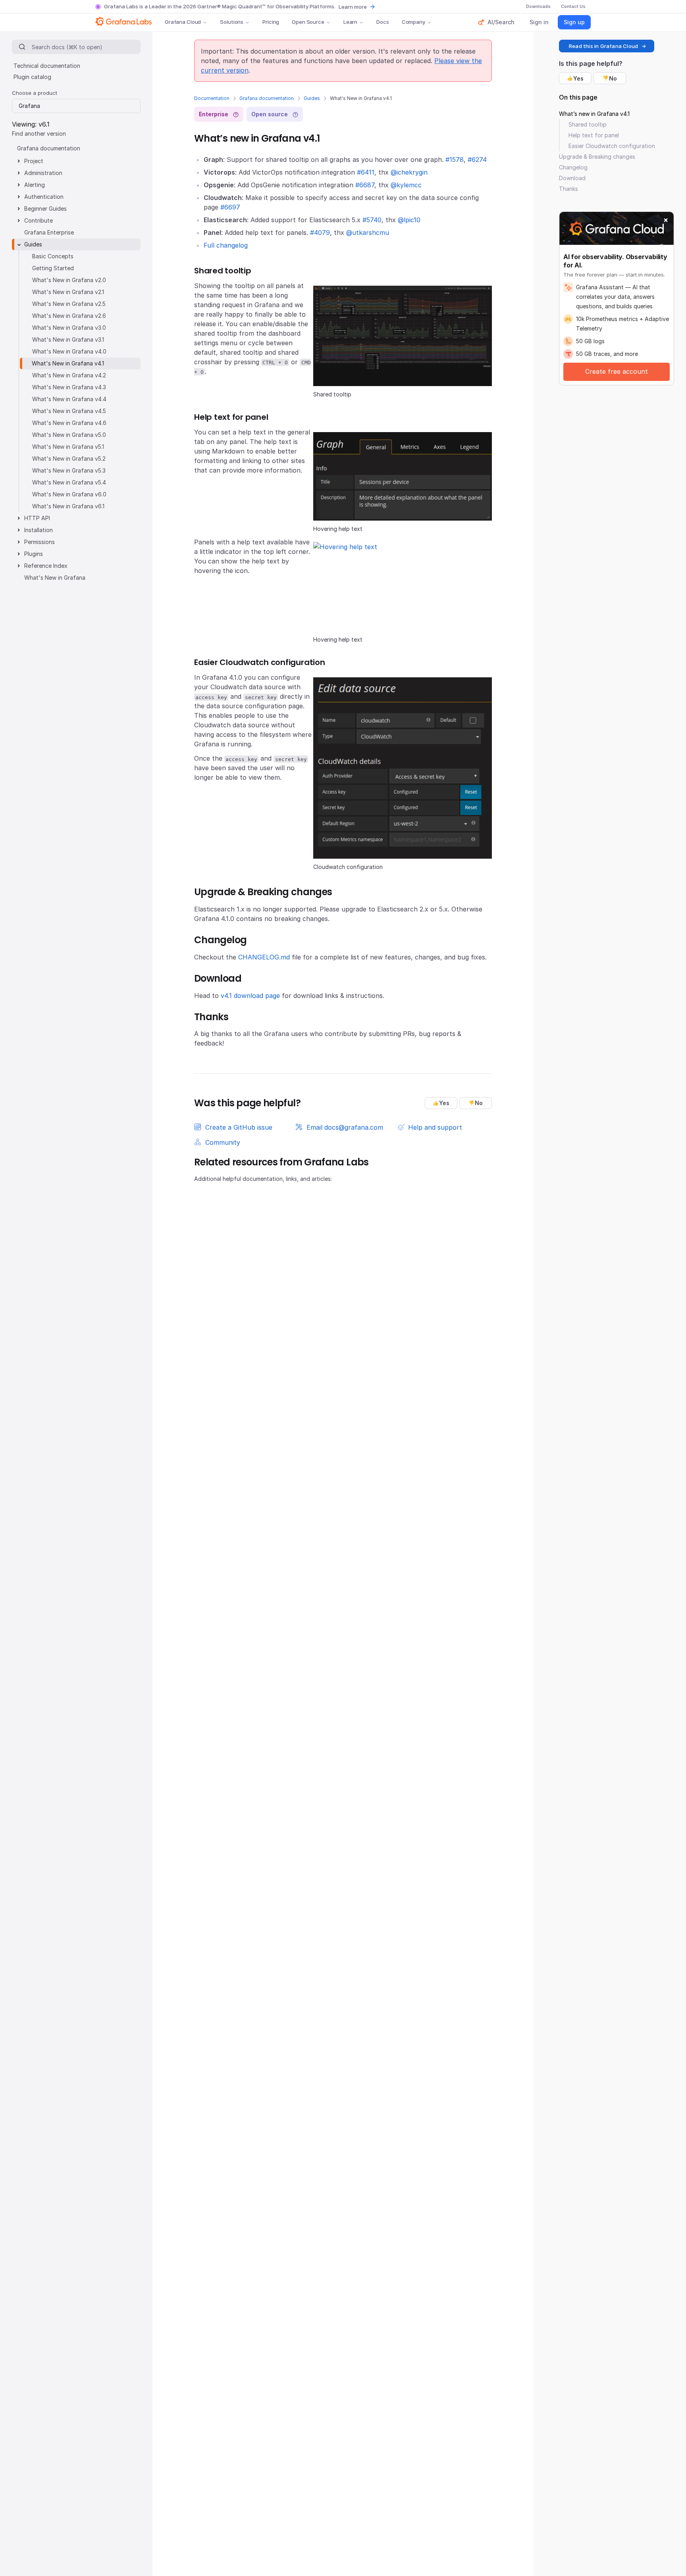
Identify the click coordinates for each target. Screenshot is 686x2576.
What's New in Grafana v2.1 (68, 292)
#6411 (366, 172)
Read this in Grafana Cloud (603, 46)
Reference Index (46, 566)
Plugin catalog (32, 77)
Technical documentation (47, 66)
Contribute (39, 220)
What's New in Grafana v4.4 (69, 399)
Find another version (39, 134)
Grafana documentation (267, 98)
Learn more (353, 7)
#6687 (365, 185)
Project (34, 161)
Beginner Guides (45, 209)
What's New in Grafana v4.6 (69, 423)
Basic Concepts (53, 256)
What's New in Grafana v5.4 (69, 482)
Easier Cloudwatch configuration (612, 146)
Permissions (40, 542)
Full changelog (226, 245)
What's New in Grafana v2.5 (69, 304)
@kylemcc (406, 185)
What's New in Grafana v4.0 (69, 351)
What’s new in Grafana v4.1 (594, 114)
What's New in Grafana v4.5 (69, 411)
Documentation (212, 98)
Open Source (308, 22)
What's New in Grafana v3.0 (69, 328)
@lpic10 (409, 220)
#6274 (477, 160)
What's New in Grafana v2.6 (69, 316)
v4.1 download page (250, 996)
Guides (312, 98)
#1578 (455, 160)
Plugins (34, 554)
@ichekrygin (409, 172)
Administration (43, 173)
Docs (383, 22)
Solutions (232, 22)
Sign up (574, 22)
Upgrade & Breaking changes (597, 157)
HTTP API (37, 518)
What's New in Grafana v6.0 (69, 494)
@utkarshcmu (368, 233)
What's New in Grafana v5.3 (69, 470)
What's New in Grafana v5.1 (68, 447)
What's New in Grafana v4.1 (68, 363)
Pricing (271, 22)
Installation (39, 530)
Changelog (573, 167)
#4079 (320, 233)
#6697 (230, 207)
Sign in (539, 22)
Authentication (44, 197)
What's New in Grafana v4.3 (69, 387)
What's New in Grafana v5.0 (69, 435)
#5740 (372, 220)
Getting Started (53, 268)
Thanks (568, 189)
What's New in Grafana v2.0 (69, 280)
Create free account (617, 371)
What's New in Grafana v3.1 (68, 339)
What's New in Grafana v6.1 (68, 506)
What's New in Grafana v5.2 (69, 458)
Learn (350, 22)
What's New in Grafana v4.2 (69, 375)
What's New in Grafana (55, 578)
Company (413, 22)
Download (572, 178)
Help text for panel (594, 135)
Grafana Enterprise (49, 232)
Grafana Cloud (183, 22)
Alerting (35, 185)
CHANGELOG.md (264, 957)
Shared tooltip (588, 124)
